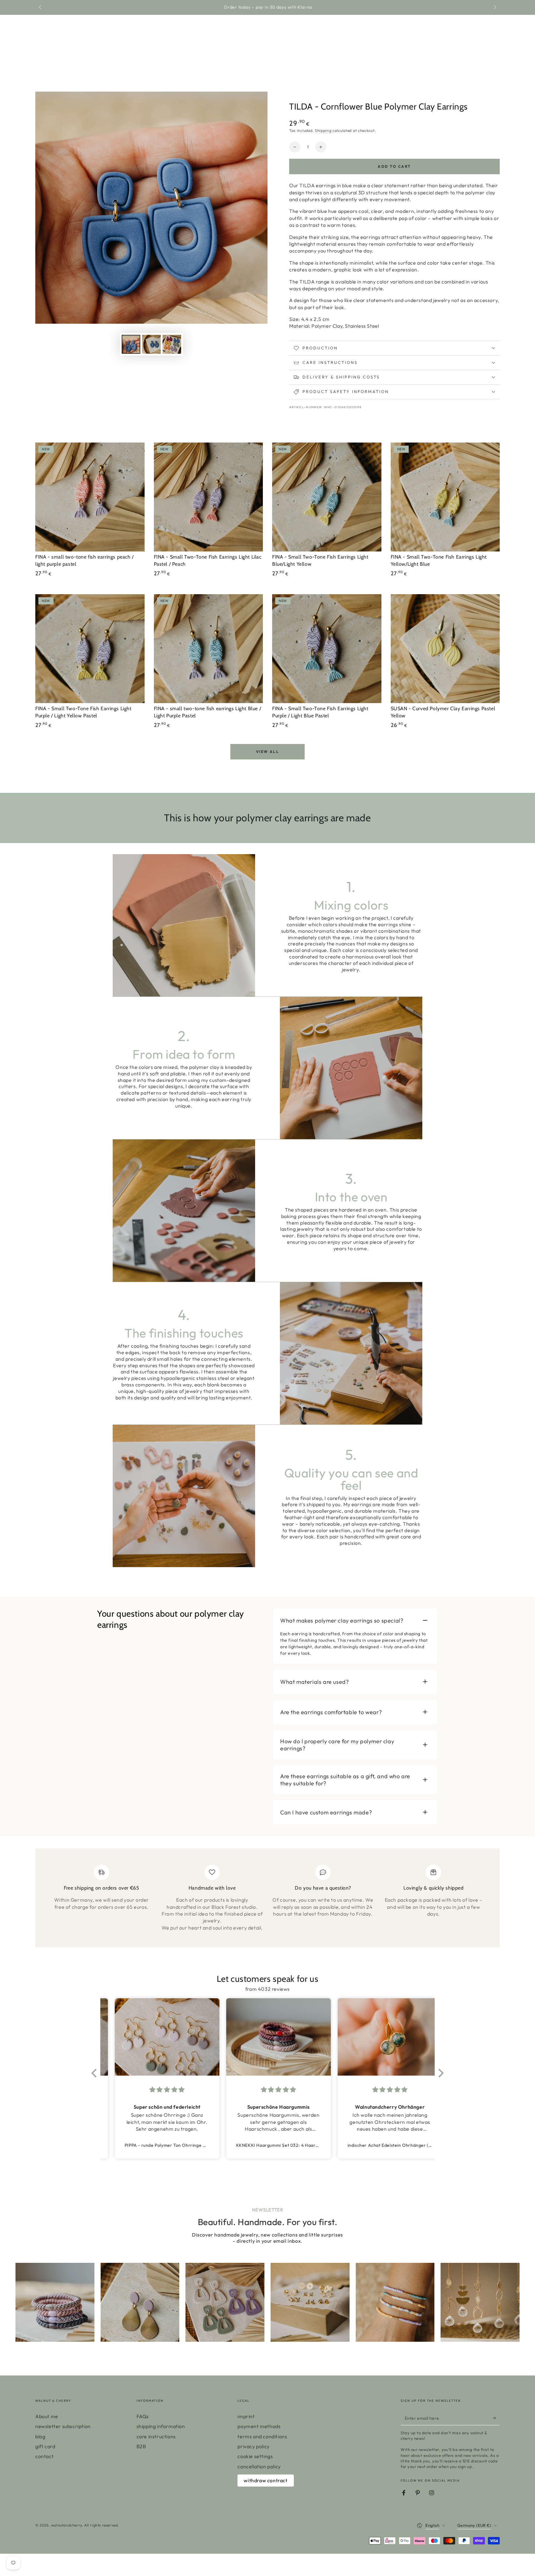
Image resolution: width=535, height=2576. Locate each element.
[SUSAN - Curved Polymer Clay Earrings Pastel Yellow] (445, 649)
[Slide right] (494, 7)
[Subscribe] (496, 2418)
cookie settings (255, 2456)
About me (47, 2416)
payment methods (259, 2426)
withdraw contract (265, 2480)
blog (40, 2436)
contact (44, 2456)
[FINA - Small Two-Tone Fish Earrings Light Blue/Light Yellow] (327, 497)
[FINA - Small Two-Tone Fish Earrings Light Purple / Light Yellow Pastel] (90, 649)
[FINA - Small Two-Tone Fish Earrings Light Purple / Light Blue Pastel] (327, 649)
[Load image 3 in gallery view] (172, 344)
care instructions (156, 2436)
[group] (55, 2302)
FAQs (143, 2416)
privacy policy (253, 2446)
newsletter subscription (63, 2426)
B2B (141, 2446)
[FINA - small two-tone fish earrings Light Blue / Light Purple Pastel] (209, 649)
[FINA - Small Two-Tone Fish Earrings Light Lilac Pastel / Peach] (209, 497)
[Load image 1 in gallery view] (131, 344)
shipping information (161, 2426)
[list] (267, 1900)
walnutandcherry (67, 2525)
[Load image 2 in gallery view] (151, 344)
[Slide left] (41, 7)
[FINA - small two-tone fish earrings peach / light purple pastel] (90, 497)
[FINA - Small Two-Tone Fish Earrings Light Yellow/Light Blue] (445, 497)
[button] (96, 2073)
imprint (246, 2416)
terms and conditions (262, 2436)
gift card (45, 2446)
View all (267, 752)
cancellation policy (259, 2466)
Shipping (323, 130)
